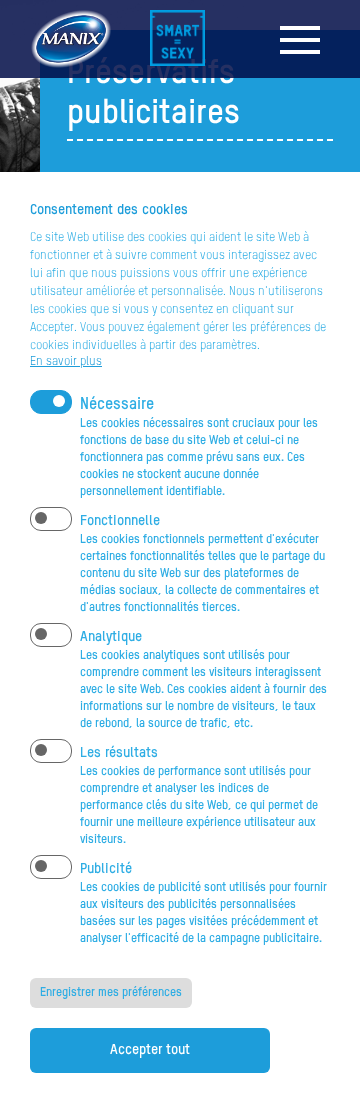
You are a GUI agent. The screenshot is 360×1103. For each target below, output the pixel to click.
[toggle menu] (300, 40)
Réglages (49, 192)
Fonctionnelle (120, 521)
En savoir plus (66, 362)
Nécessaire (117, 405)
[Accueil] (180, 39)
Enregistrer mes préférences (111, 993)
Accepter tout (150, 1050)
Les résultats (119, 753)
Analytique (111, 637)
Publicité (106, 869)
